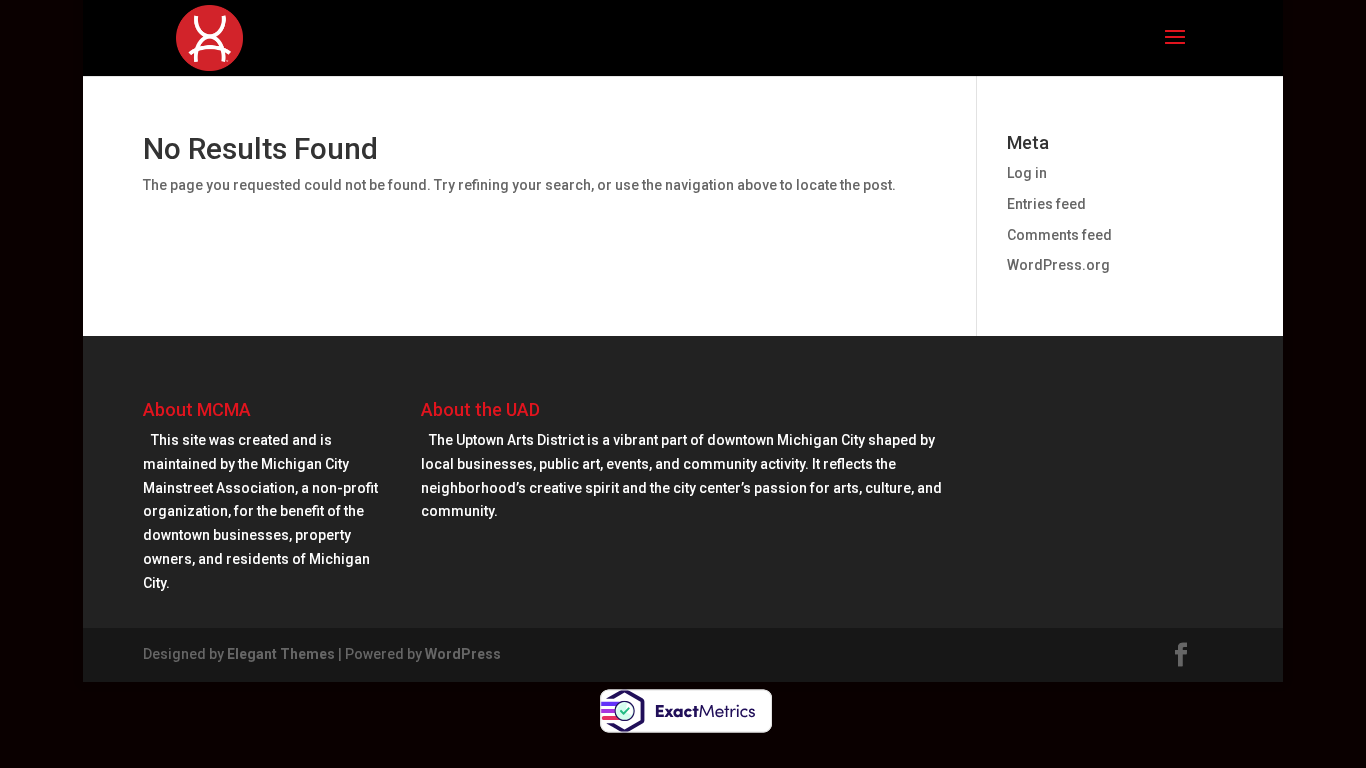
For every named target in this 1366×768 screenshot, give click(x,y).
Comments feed (1059, 235)
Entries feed (1046, 204)
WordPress (463, 654)
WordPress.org (1058, 265)
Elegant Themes (281, 654)
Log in (1027, 173)
